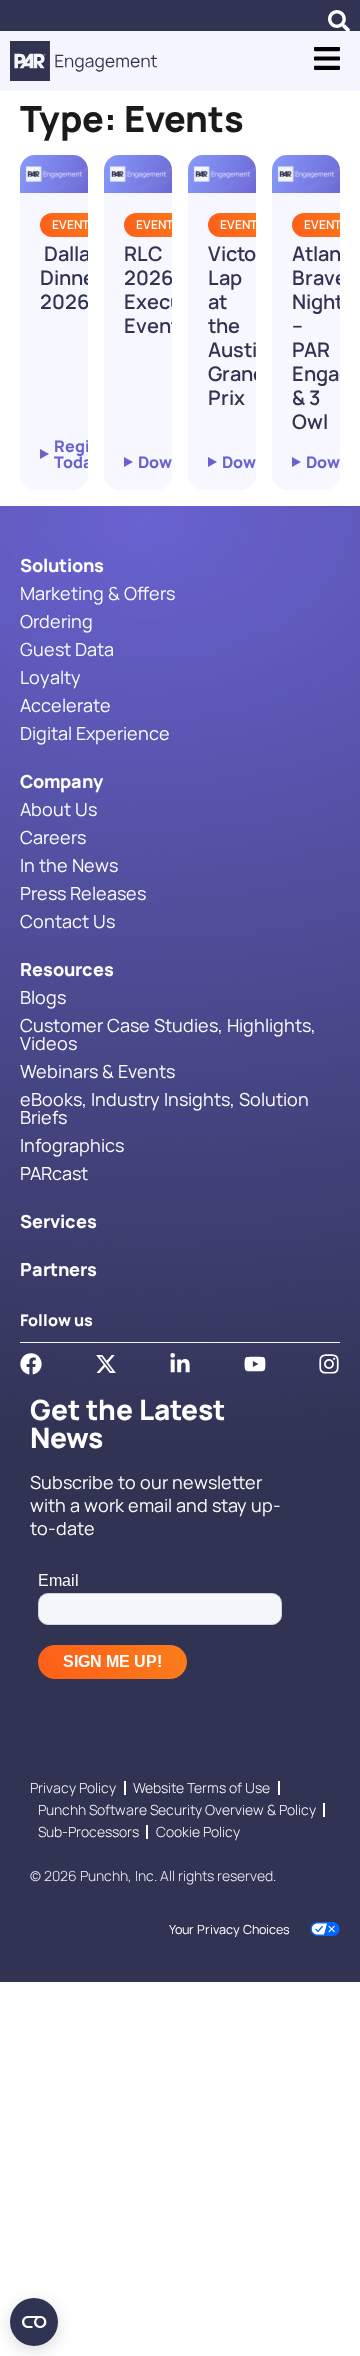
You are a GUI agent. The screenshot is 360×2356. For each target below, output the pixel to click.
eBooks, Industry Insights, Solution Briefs (164, 1108)
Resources (67, 969)
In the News (69, 865)
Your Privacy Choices (229, 1929)
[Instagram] (329, 1364)
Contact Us (67, 921)
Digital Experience (95, 733)
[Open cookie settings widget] (34, 2322)
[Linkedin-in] (180, 1364)
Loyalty (50, 677)
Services (58, 1221)
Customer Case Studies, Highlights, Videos (168, 1034)
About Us (58, 809)
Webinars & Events (97, 1071)
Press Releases (83, 893)
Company (61, 781)
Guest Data (67, 649)
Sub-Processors (88, 1831)
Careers (53, 837)
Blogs (43, 997)
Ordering (56, 621)
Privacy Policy (73, 1787)
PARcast (54, 1173)
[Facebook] (31, 1364)
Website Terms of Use (201, 1787)
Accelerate (65, 705)
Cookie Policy (198, 1831)
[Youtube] (255, 1364)
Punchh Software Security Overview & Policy (177, 1809)
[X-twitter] (106, 1364)
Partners (58, 1269)
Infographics (72, 1145)
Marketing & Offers (97, 593)
